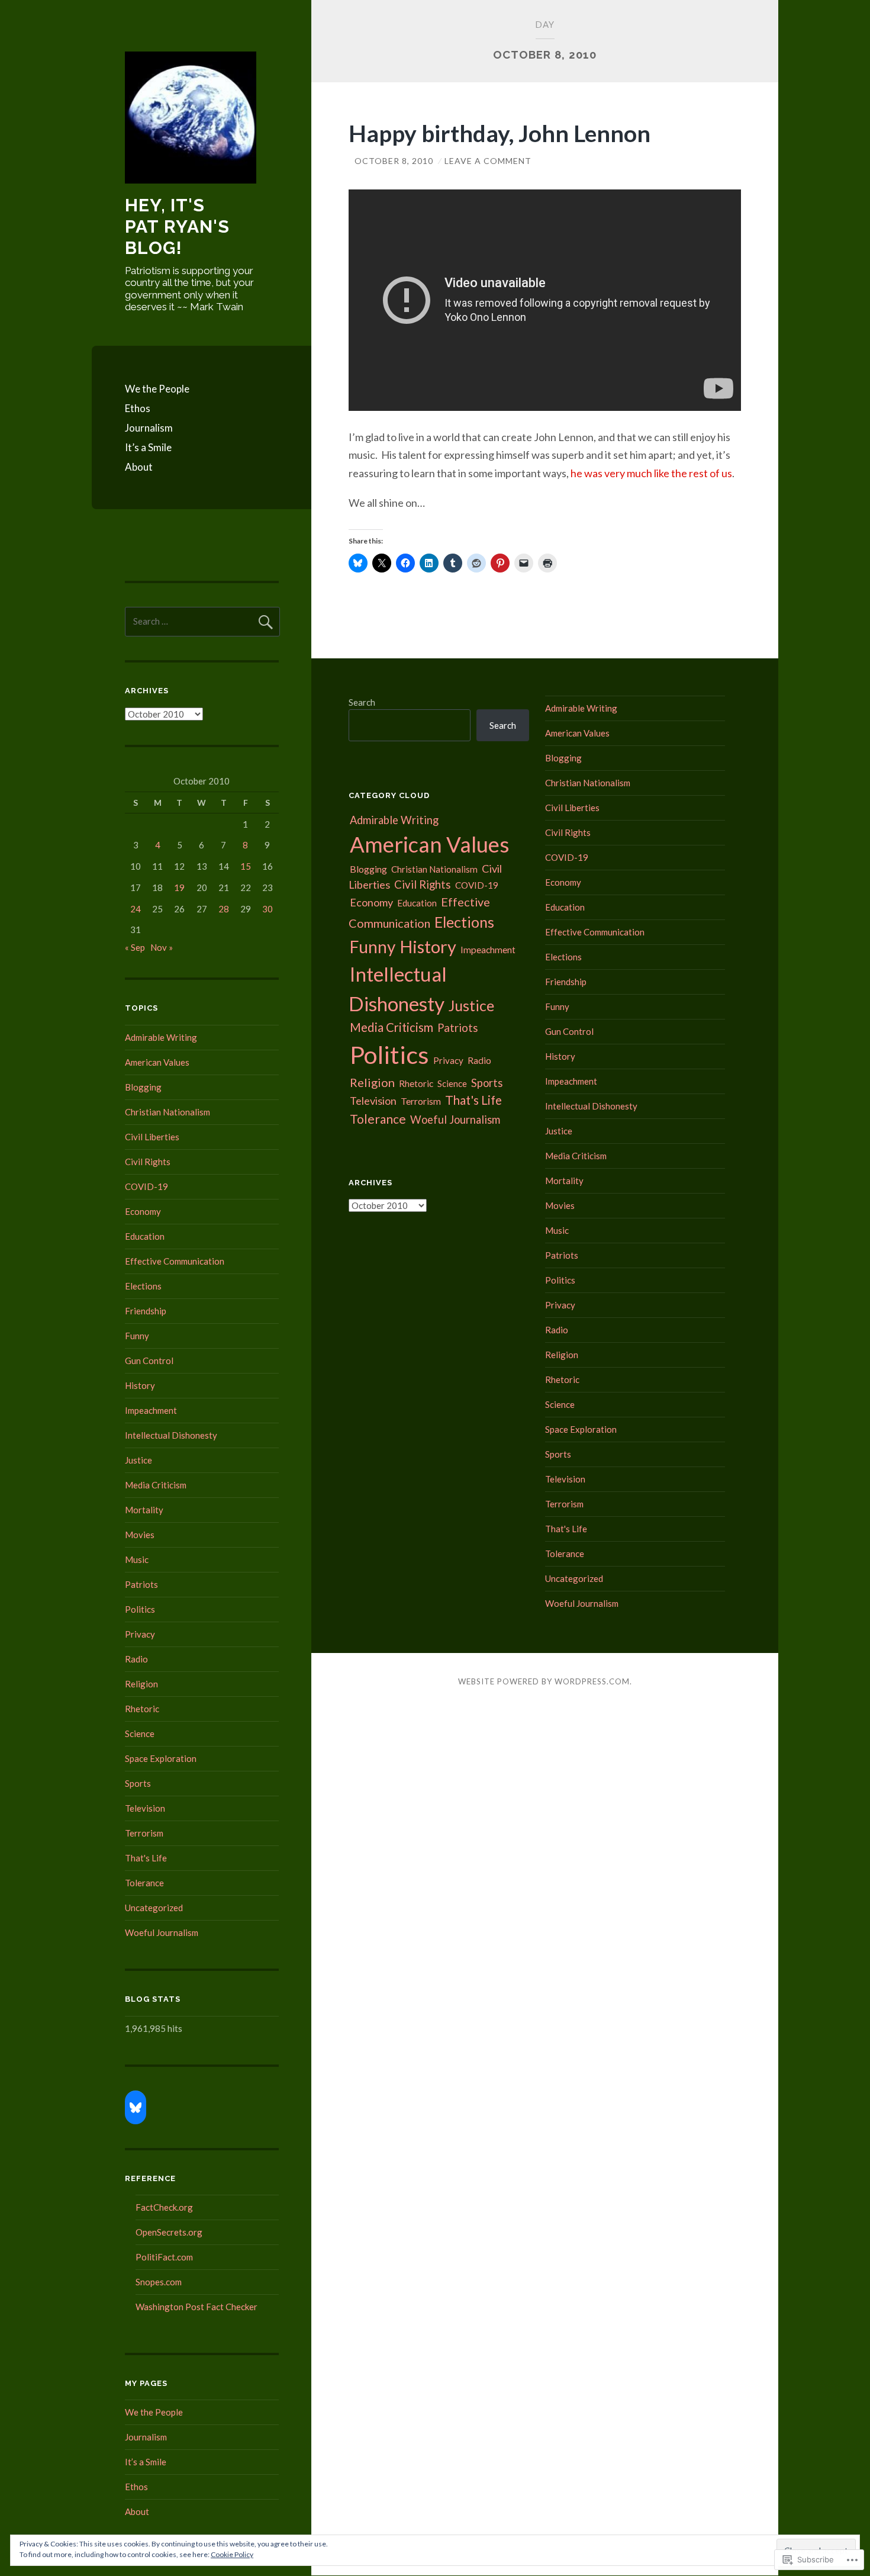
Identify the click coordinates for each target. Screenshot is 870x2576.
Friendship (146, 1311)
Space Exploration (161, 1758)
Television (145, 1808)
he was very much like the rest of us (651, 473)
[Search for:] (202, 621)
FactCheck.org (164, 2207)
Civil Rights (148, 1162)
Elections (143, 1286)
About (139, 467)
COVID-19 (146, 1186)
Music (137, 1559)
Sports (138, 1783)
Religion (141, 1684)
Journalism (149, 428)
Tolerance (144, 1883)
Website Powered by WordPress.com (544, 1681)
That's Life (146, 1858)
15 (246, 866)
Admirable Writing (161, 1037)
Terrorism (144, 1833)
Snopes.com (159, 2282)
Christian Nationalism (167, 1112)
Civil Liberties (152, 1137)
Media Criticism (156, 1485)
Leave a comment (488, 161)
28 (224, 909)
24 (136, 909)
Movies (140, 1535)
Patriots (141, 1584)
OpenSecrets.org (169, 2232)
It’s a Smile (148, 447)
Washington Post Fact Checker (196, 2307)
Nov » (162, 947)
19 (179, 887)
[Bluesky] (136, 2108)
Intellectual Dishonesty (171, 1435)
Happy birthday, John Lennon (500, 133)
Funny (137, 1336)
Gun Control (149, 1361)
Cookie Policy (232, 2554)
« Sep (135, 947)
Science (140, 1734)
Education (145, 1236)
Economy (143, 1211)
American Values (157, 1062)
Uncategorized (154, 1908)
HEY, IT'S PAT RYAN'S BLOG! (177, 226)
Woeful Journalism (162, 1932)
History (140, 1385)
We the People (157, 389)
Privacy (140, 1634)
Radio (136, 1659)
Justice (138, 1460)
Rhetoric (142, 1709)
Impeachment (151, 1410)
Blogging (143, 1087)
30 (268, 909)
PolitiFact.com (164, 2257)
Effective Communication (175, 1261)
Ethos (138, 408)
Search (362, 702)
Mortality (144, 1510)
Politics (140, 1609)
